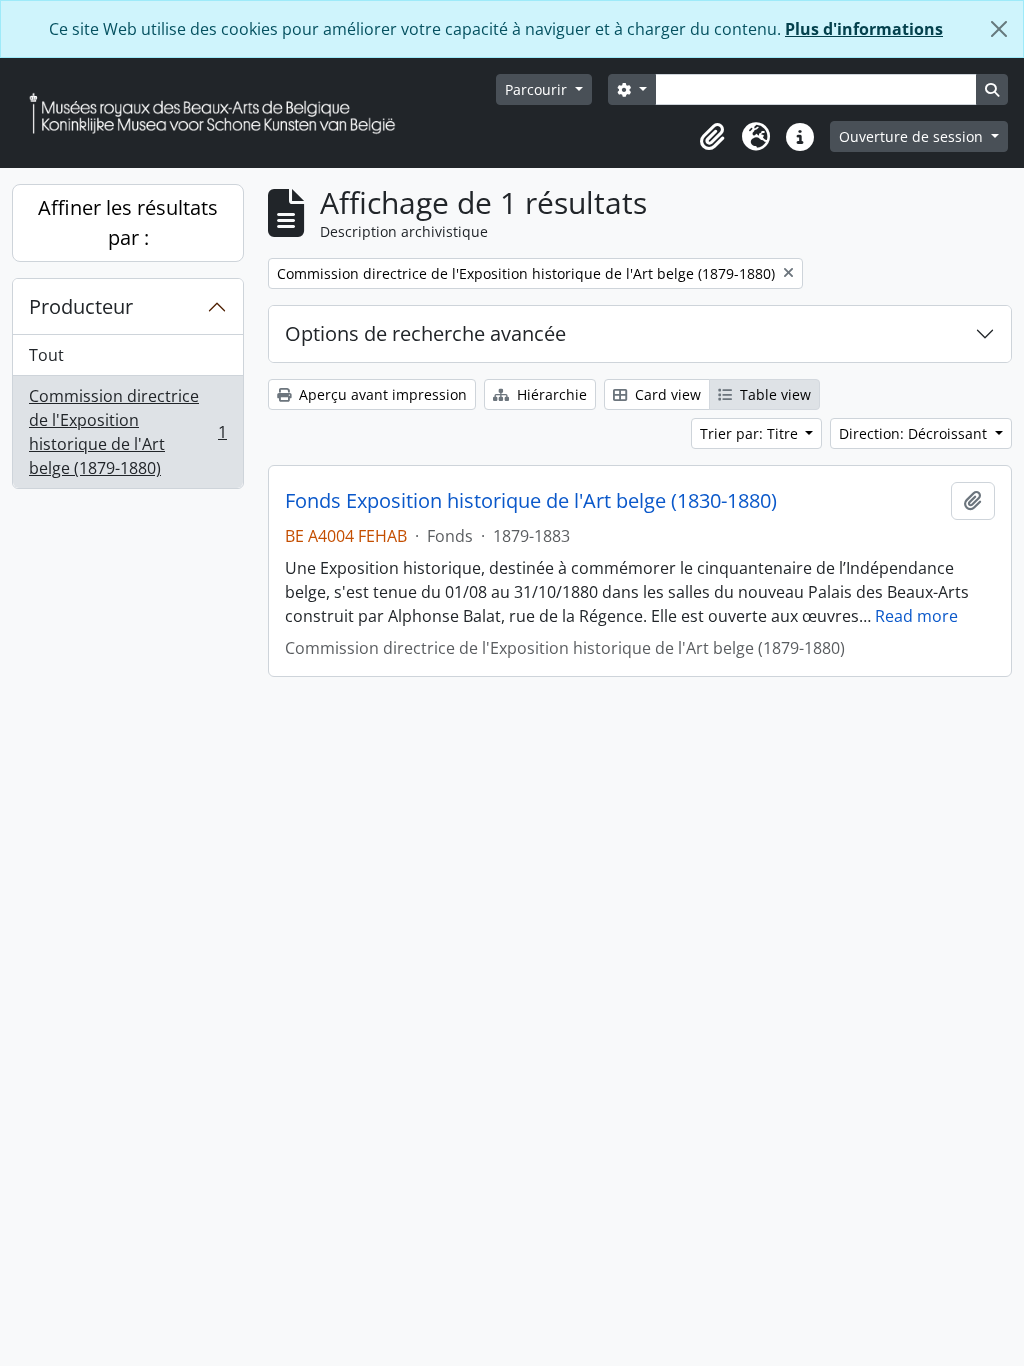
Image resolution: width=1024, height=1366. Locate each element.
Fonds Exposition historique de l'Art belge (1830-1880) (531, 501)
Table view (773, 394)
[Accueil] (220, 113)
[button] (712, 137)
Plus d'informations (864, 29)
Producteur (81, 306)
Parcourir (538, 89)
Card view (666, 394)
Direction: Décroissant (915, 433)
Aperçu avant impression (381, 394)
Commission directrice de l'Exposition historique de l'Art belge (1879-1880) (127, 432)
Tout (46, 355)
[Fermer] (999, 29)
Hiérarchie (550, 394)
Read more (916, 616)
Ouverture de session (913, 136)
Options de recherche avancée (425, 333)
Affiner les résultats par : (128, 222)
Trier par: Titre (751, 433)
